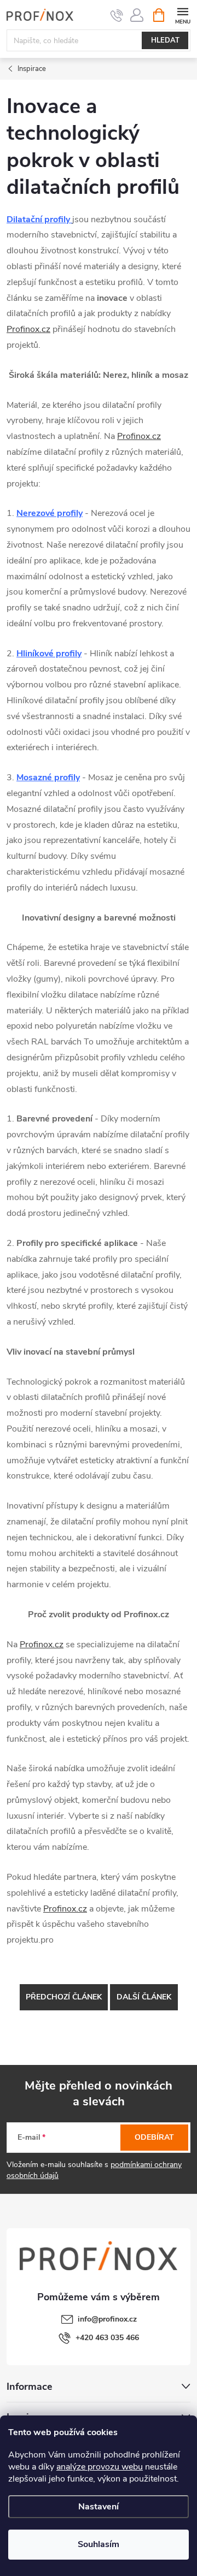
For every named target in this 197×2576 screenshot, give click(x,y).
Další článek (144, 1997)
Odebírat (154, 2137)
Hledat (165, 40)
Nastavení (99, 2507)
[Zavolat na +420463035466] (117, 15)
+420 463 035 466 (107, 2338)
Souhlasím (99, 2544)
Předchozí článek (64, 1997)
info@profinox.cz (107, 2319)
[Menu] (182, 14)
